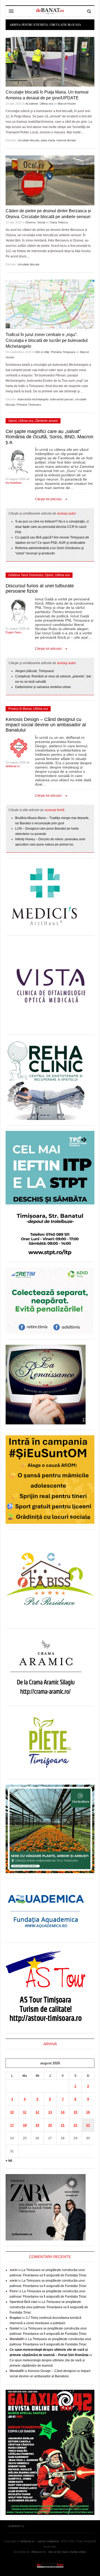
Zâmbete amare (46, 421)
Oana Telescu (59, 222)
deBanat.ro (13, 766)
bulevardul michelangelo (33, 399)
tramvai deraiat (66, 140)
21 (63, 2125)
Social (41, 222)
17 (12, 2125)
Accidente (32, 104)
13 (50, 2112)
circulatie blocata (28, 140)
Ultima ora (46, 104)
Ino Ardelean (14, 483)
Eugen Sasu (13, 632)
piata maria (48, 140)
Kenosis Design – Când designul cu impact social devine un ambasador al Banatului (46, 725)
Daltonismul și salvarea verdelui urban (43, 687)
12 (37, 2112)
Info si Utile (42, 352)
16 (88, 2112)
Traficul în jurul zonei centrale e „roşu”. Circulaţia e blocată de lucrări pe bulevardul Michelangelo (47, 340)
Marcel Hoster (67, 104)
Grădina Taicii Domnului (26, 575)
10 (12, 2112)
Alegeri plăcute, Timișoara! (35, 671)
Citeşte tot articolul (48, 499)
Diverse (31, 222)
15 (75, 2112)
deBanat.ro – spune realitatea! (40, 2541)
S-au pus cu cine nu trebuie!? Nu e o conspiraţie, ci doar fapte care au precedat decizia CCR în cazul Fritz (52, 527)
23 (88, 2125)
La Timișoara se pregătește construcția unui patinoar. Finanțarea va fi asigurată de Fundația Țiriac (49, 2307)
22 (75, 2125)
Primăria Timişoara (63, 352)
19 (37, 2125)
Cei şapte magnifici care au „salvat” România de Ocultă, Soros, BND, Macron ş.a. (49, 437)
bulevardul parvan (62, 399)
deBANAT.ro (50, 2565)
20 (50, 2125)
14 (63, 2112)
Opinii (13, 421)
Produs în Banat (20, 709)
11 (25, 2112)
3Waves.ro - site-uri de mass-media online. (59, 2552)
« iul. (9, 2161)
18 (25, 2125)
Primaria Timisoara (29, 405)
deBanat (50, 11)
